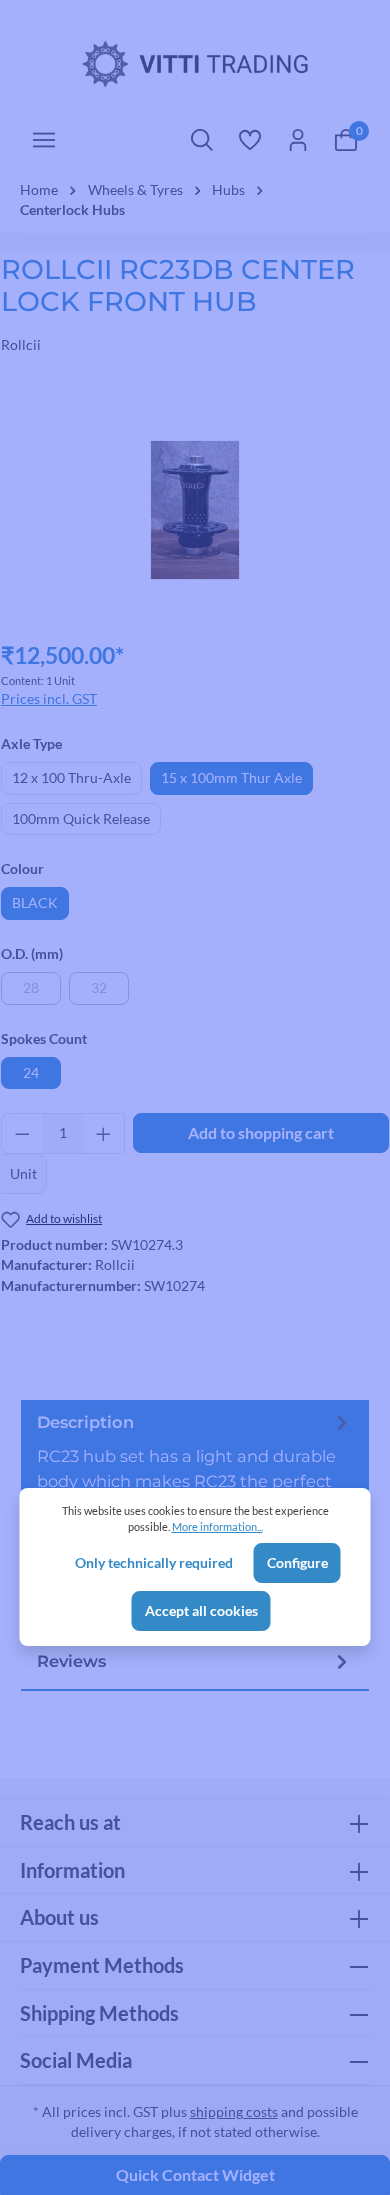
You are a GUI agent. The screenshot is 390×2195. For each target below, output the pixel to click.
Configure (297, 1563)
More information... (217, 1526)
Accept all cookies (201, 1611)
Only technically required (154, 1563)
